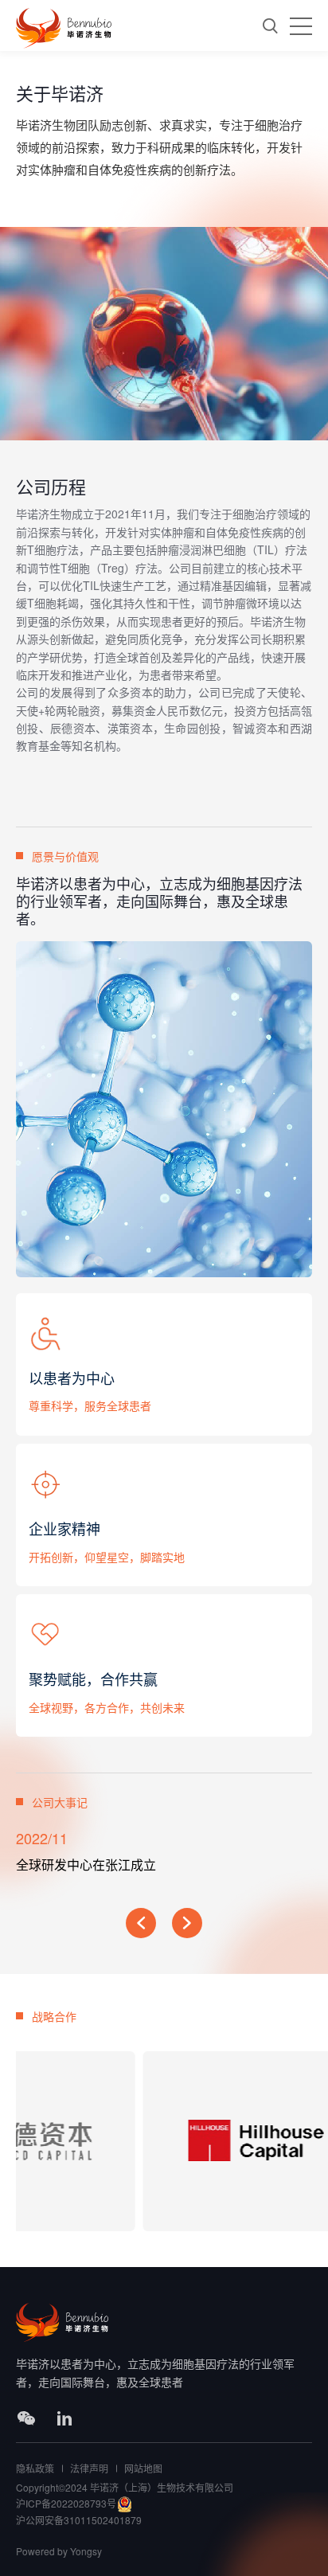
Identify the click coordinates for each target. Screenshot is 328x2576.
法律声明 (89, 2468)
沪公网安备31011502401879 (79, 2520)
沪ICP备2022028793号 (66, 2503)
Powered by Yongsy (59, 2551)
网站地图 (143, 2468)
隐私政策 (35, 2468)
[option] (166, 1861)
